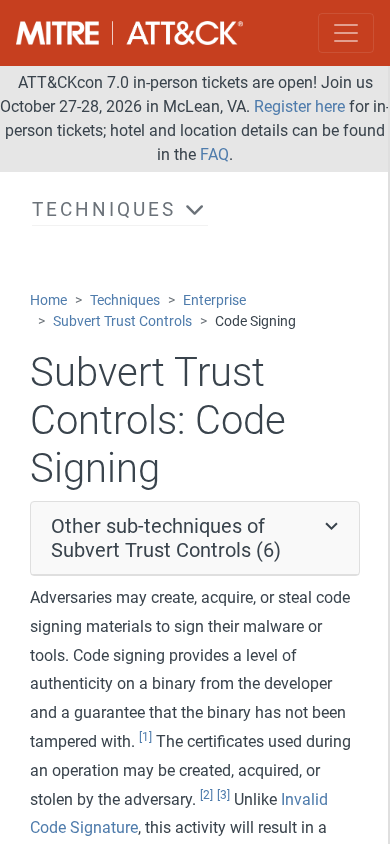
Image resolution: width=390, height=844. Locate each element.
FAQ (214, 154)
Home (48, 300)
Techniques (125, 300)
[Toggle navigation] (346, 33)
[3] (223, 795)
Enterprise (214, 300)
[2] (206, 795)
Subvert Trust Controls (122, 321)
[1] (145, 737)
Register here (299, 106)
